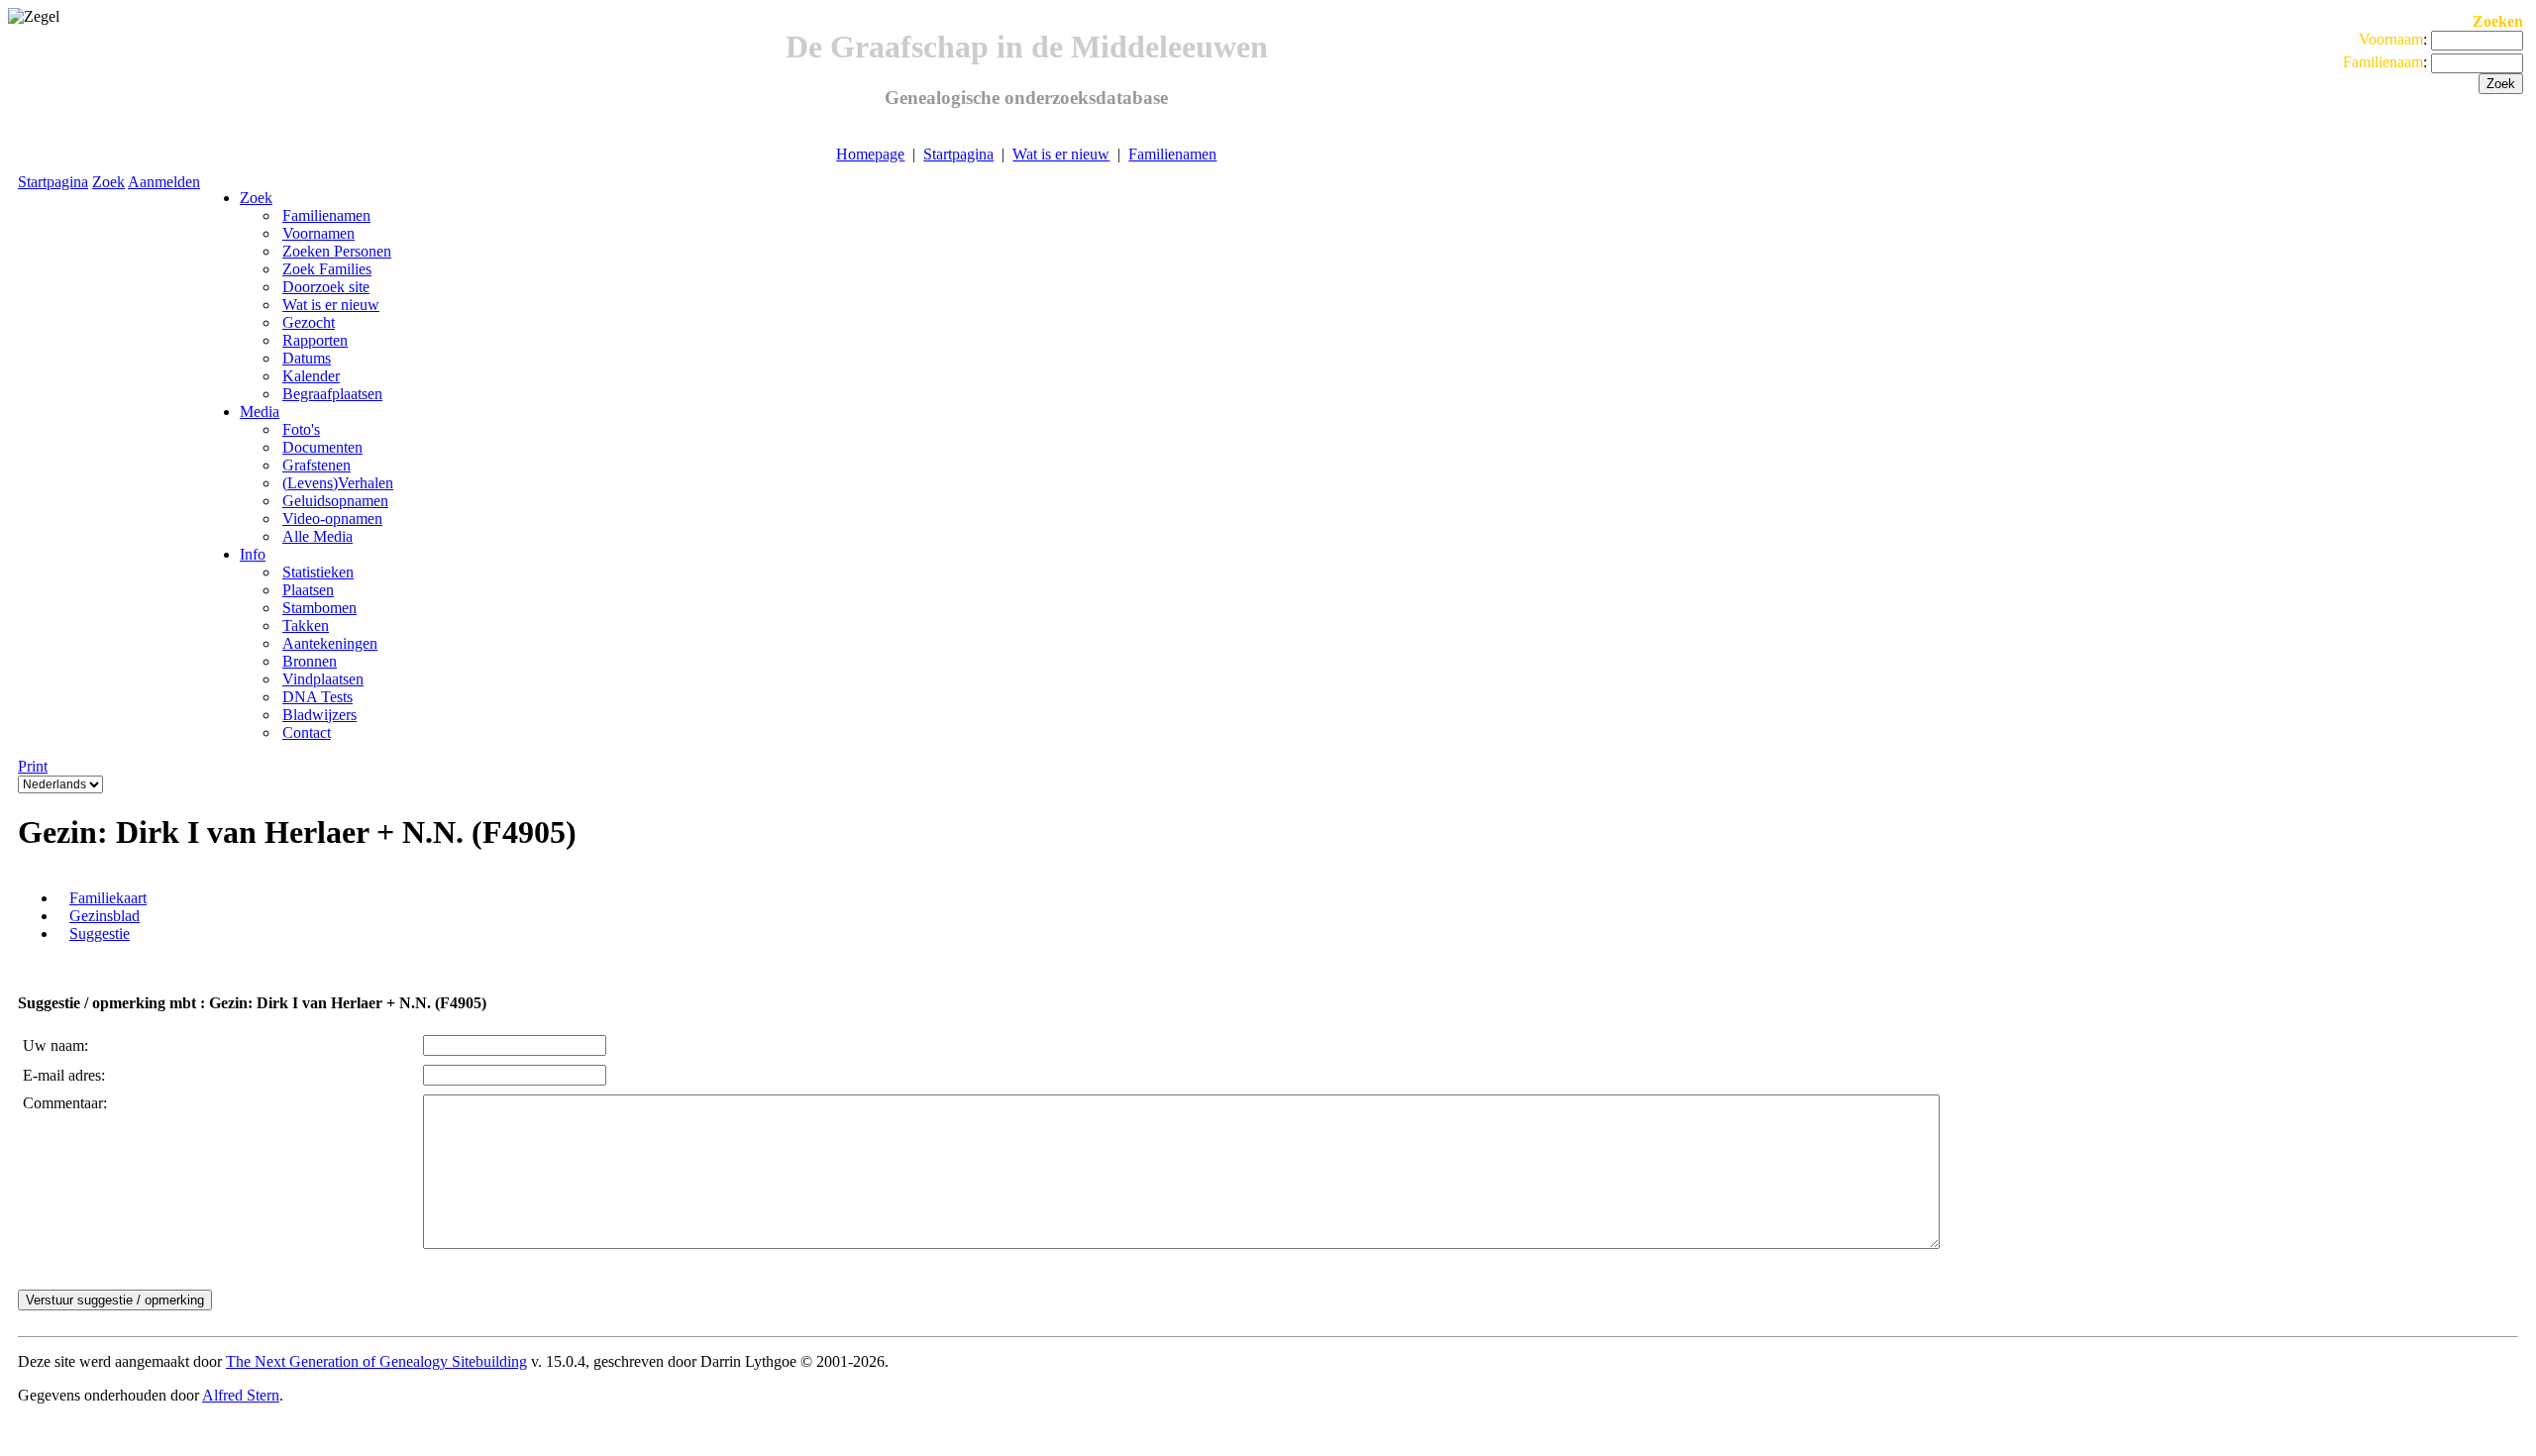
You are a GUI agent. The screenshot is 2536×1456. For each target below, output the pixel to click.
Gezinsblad (105, 916)
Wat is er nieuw (1061, 154)
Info (253, 554)
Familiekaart (108, 898)
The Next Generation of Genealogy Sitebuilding (376, 1361)
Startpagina (958, 154)
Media (260, 412)
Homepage (870, 154)
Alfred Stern (241, 1395)
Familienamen (1172, 154)
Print (33, 766)
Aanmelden (164, 182)
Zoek (108, 182)
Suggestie (100, 934)
